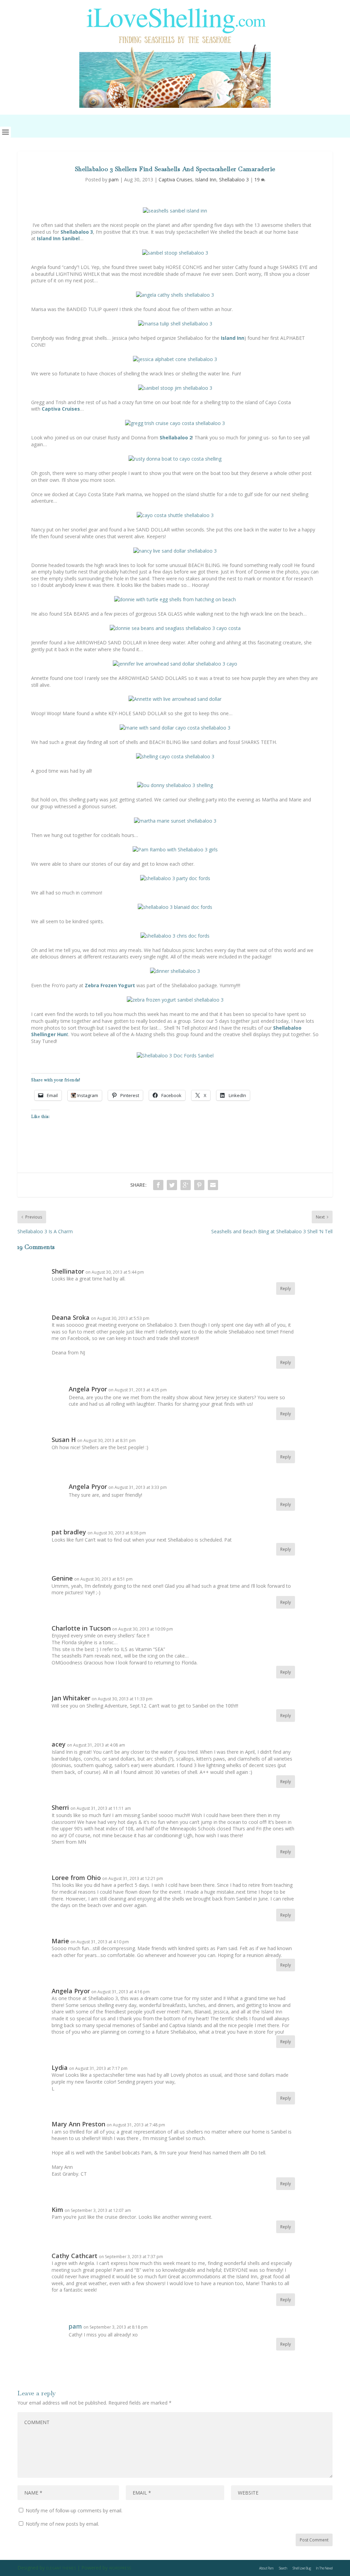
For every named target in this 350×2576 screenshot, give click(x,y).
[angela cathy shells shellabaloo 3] (175, 295)
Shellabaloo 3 (234, 179)
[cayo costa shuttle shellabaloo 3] (175, 515)
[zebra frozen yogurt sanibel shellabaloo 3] (175, 1000)
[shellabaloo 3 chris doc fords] (175, 936)
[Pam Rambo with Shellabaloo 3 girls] (175, 849)
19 (258, 179)
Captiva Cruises (176, 179)
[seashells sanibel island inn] (175, 211)
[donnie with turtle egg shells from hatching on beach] (175, 599)
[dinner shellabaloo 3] (175, 971)
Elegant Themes (61, 2568)
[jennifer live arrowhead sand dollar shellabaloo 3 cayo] (175, 664)
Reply (286, 1289)
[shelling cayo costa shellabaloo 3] (175, 756)
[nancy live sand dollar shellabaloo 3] (175, 551)
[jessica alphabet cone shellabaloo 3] (175, 359)
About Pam (266, 2568)
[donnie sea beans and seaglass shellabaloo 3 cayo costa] (175, 628)
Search (283, 2568)
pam (114, 179)
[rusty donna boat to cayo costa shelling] (175, 459)
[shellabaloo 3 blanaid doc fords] (175, 907)
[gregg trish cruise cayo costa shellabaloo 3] (175, 423)
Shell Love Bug (301, 2568)
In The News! (324, 2568)
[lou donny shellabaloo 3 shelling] (175, 785)
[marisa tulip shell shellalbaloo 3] (175, 324)
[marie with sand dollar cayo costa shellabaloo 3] (175, 728)
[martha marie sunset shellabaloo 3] (175, 821)
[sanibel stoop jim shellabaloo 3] (175, 388)
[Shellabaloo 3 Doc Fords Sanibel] (175, 1055)
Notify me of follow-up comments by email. (74, 2510)
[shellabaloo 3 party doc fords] (175, 878)
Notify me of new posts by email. (62, 2524)
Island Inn (206, 179)
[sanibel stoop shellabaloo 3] (175, 253)
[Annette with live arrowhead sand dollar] (175, 699)
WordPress (120, 2568)
